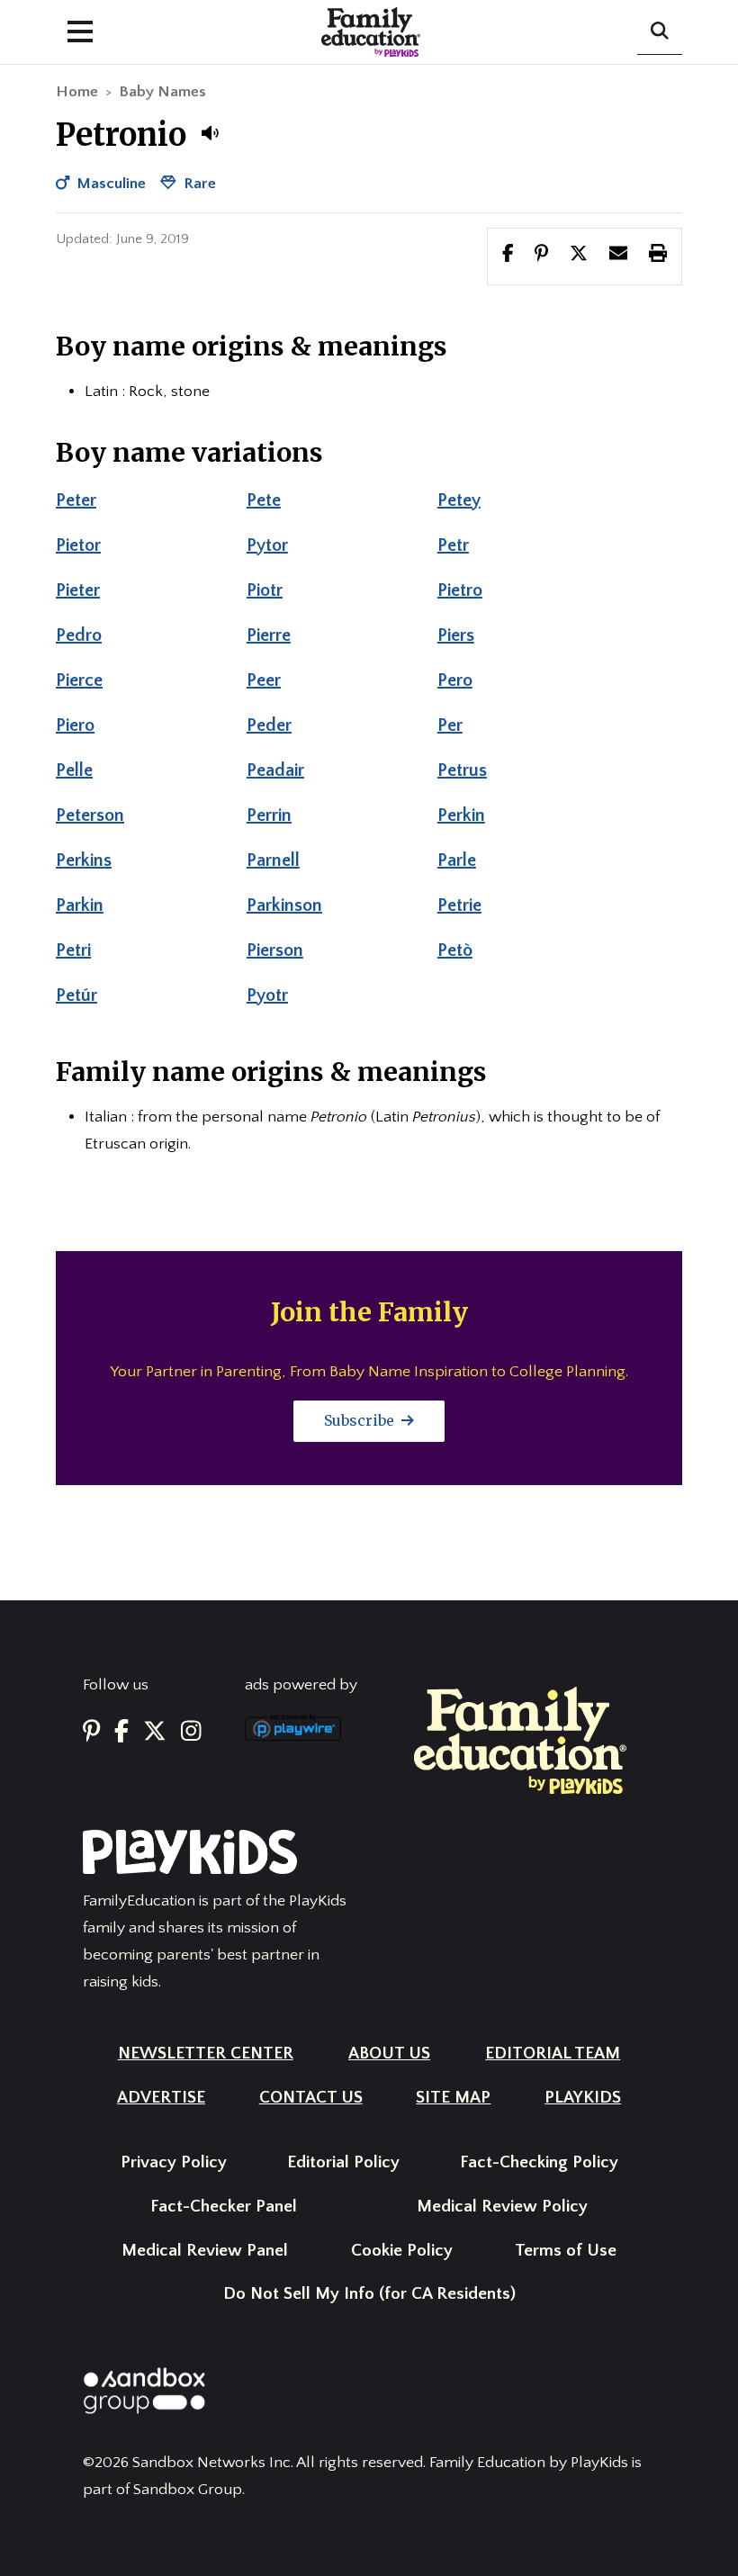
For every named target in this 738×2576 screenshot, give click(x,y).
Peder (269, 725)
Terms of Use (566, 2251)
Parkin (80, 905)
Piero (75, 725)
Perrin (269, 815)
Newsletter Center (206, 2054)
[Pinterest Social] (91, 1733)
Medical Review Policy (502, 2207)
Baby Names (162, 92)
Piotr (265, 590)
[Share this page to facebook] (508, 256)
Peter (76, 500)
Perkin (461, 815)
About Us (389, 2054)
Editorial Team (553, 2054)
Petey (459, 500)
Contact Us (311, 2098)
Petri (73, 950)
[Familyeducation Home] (520, 1739)
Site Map (453, 2098)
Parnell (273, 860)
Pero (455, 680)
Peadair (275, 770)
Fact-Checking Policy (539, 2162)
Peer (264, 680)
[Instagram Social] (191, 1733)
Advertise (161, 2098)
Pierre (269, 635)
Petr (453, 545)
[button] (210, 133)
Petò (455, 950)
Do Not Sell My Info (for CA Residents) (369, 2294)
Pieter (78, 590)
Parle (457, 860)
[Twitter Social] (155, 1733)
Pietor (78, 545)
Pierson (275, 950)
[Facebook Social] (121, 1733)
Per (450, 725)
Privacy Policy (174, 2162)
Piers (456, 635)
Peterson (90, 815)
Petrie (459, 905)
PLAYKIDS (583, 2098)
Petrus (462, 770)
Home (77, 92)
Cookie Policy (402, 2251)
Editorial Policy (343, 2162)
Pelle (74, 770)
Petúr (76, 995)
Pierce (79, 680)
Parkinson (284, 905)
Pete (264, 500)
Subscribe (361, 1420)
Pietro (460, 590)
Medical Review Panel (205, 2251)
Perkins (84, 860)
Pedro (79, 635)
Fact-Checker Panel (224, 2207)
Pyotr (267, 995)
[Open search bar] (660, 32)
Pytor (267, 545)
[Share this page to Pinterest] (541, 256)
